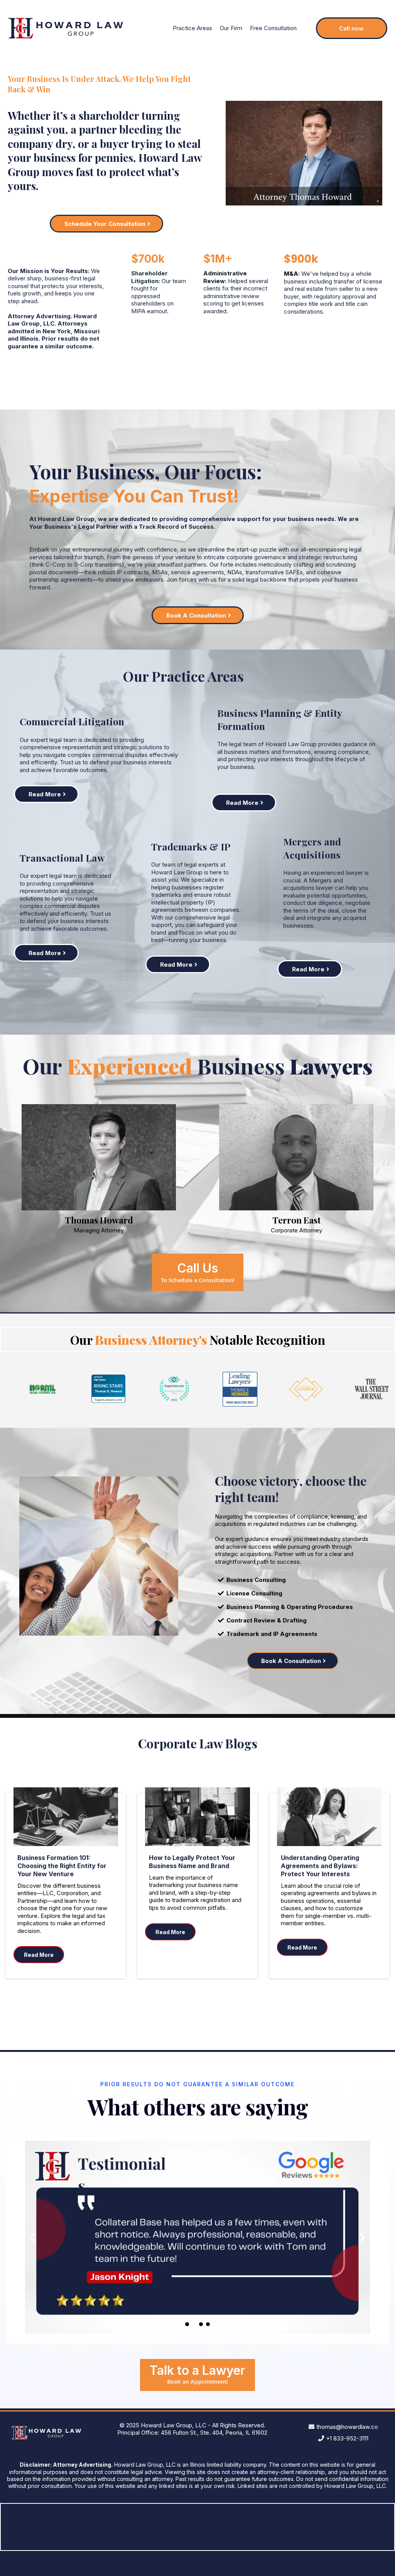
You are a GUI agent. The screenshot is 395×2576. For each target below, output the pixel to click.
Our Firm (231, 28)
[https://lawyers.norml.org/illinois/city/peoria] (43, 1389)
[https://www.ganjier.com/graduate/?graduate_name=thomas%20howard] (306, 1389)
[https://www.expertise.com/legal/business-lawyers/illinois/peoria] (174, 1389)
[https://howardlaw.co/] (66, 28)
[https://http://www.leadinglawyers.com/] (240, 1389)
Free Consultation (273, 28)
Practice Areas (192, 28)
